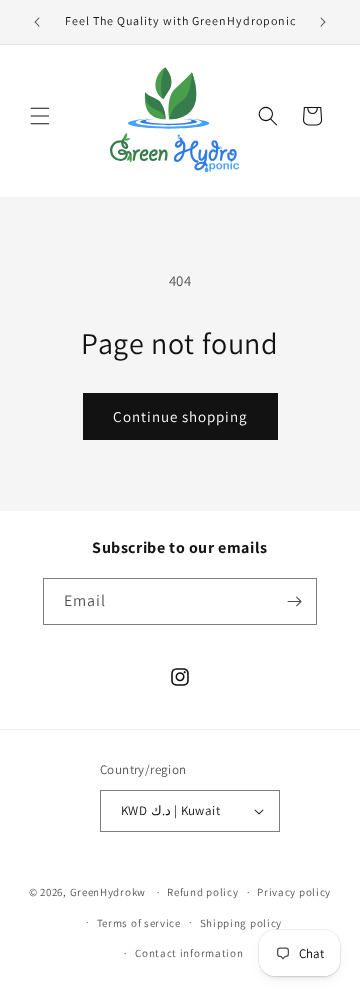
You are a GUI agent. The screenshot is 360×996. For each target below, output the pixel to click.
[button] (40, 116)
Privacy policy (294, 892)
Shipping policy (241, 923)
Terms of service (139, 923)
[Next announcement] (323, 22)
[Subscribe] (294, 601)
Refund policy (202, 892)
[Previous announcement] (37, 22)
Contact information (189, 953)
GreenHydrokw (108, 892)
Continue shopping (180, 416)
